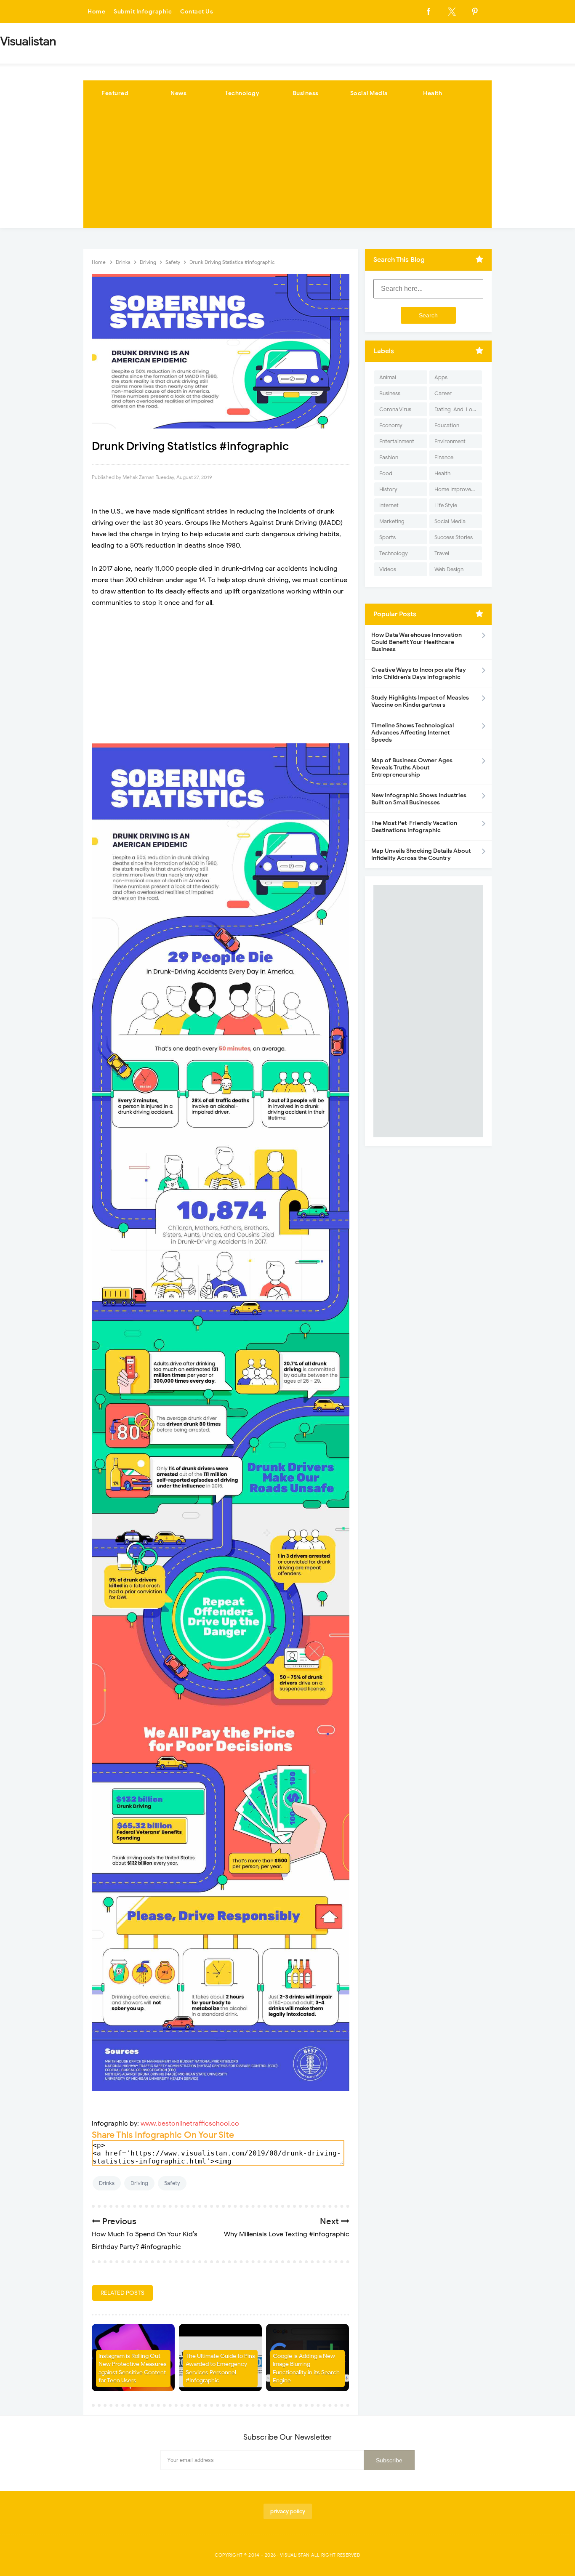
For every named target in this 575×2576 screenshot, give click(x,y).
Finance (444, 457)
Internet (389, 505)
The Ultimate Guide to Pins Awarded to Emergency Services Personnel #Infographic (220, 2368)
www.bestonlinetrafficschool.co (190, 2124)
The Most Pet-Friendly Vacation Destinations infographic (414, 827)
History (388, 489)
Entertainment (397, 441)
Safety (172, 2183)
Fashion (389, 457)
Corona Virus (395, 409)
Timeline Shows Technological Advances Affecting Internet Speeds (413, 733)
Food (386, 473)
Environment (450, 441)
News (178, 93)
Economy (391, 425)
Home (96, 12)
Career (443, 393)
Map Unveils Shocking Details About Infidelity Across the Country (421, 854)
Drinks (107, 2183)
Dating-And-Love (456, 409)
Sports (387, 537)
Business (306, 93)
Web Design (449, 569)
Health (433, 93)
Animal (388, 377)
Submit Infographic (143, 12)
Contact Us (197, 12)
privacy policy (288, 2511)
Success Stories (454, 537)
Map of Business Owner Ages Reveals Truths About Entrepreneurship (412, 768)
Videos (388, 569)
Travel (442, 553)
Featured (115, 93)
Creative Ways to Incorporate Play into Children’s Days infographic (419, 673)
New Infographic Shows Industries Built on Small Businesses (419, 799)
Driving (139, 2183)
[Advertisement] (287, 169)
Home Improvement (458, 489)
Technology (242, 93)
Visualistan (295, 2555)
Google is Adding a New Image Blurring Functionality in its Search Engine (306, 2368)
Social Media (369, 93)
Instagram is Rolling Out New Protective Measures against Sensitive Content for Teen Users (133, 2368)
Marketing (392, 521)
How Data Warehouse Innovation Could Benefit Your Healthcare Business (417, 642)
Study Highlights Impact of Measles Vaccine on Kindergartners (420, 701)
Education (447, 425)
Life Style (446, 505)
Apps (441, 377)
